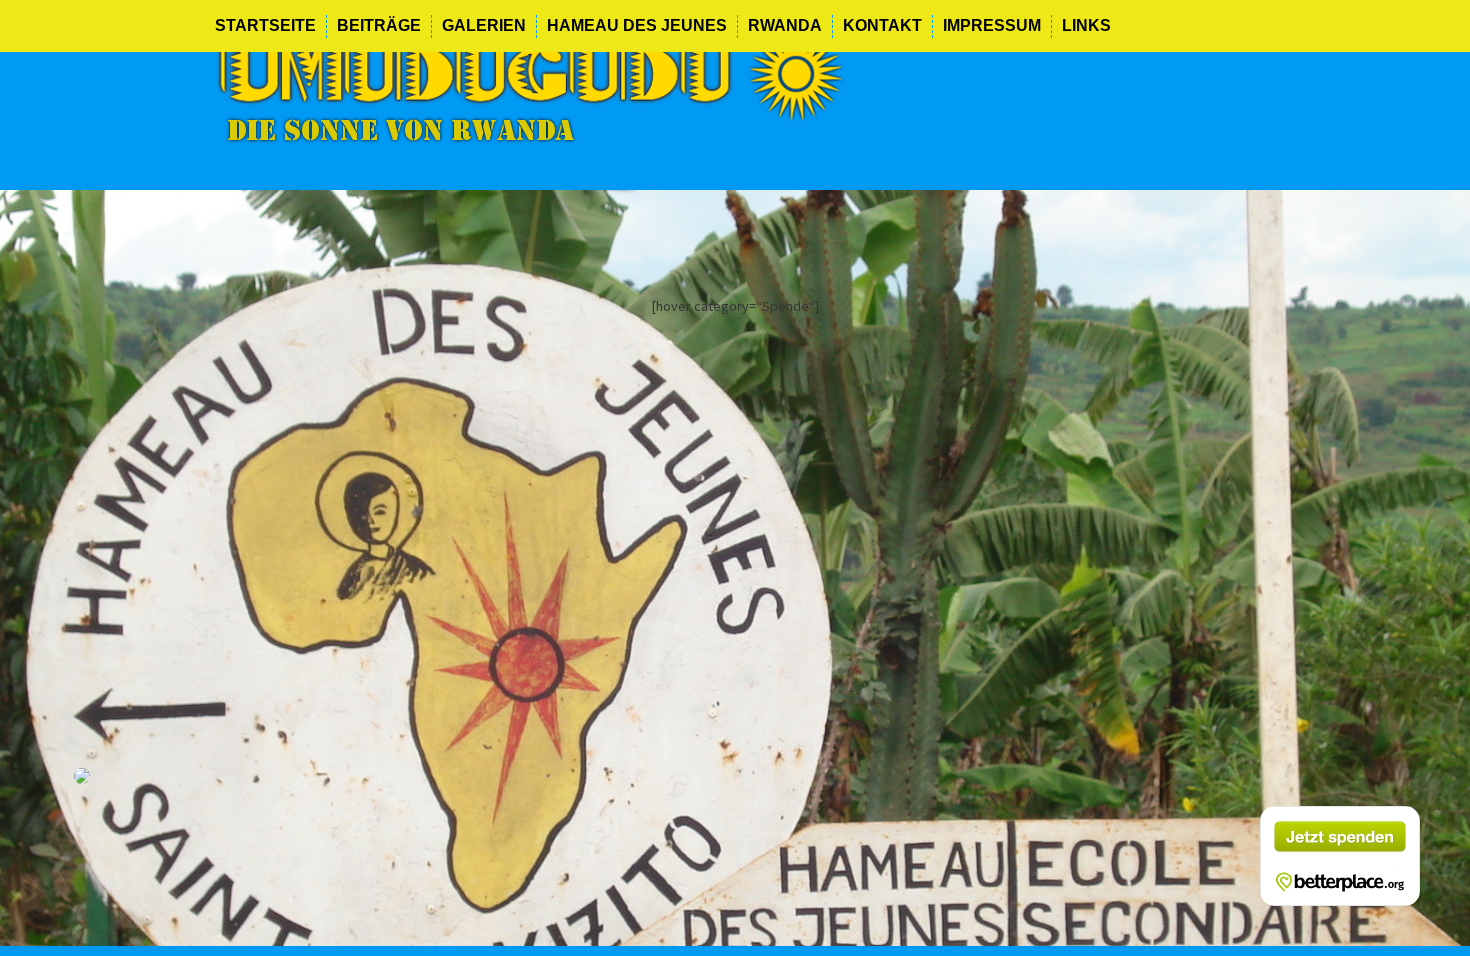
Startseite (265, 25)
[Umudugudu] (530, 83)
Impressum (992, 25)
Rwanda (785, 25)
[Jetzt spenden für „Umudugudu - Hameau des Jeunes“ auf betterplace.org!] (1340, 856)
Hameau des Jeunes (637, 25)
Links (1086, 25)
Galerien (484, 25)
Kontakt (882, 25)
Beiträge (379, 25)
